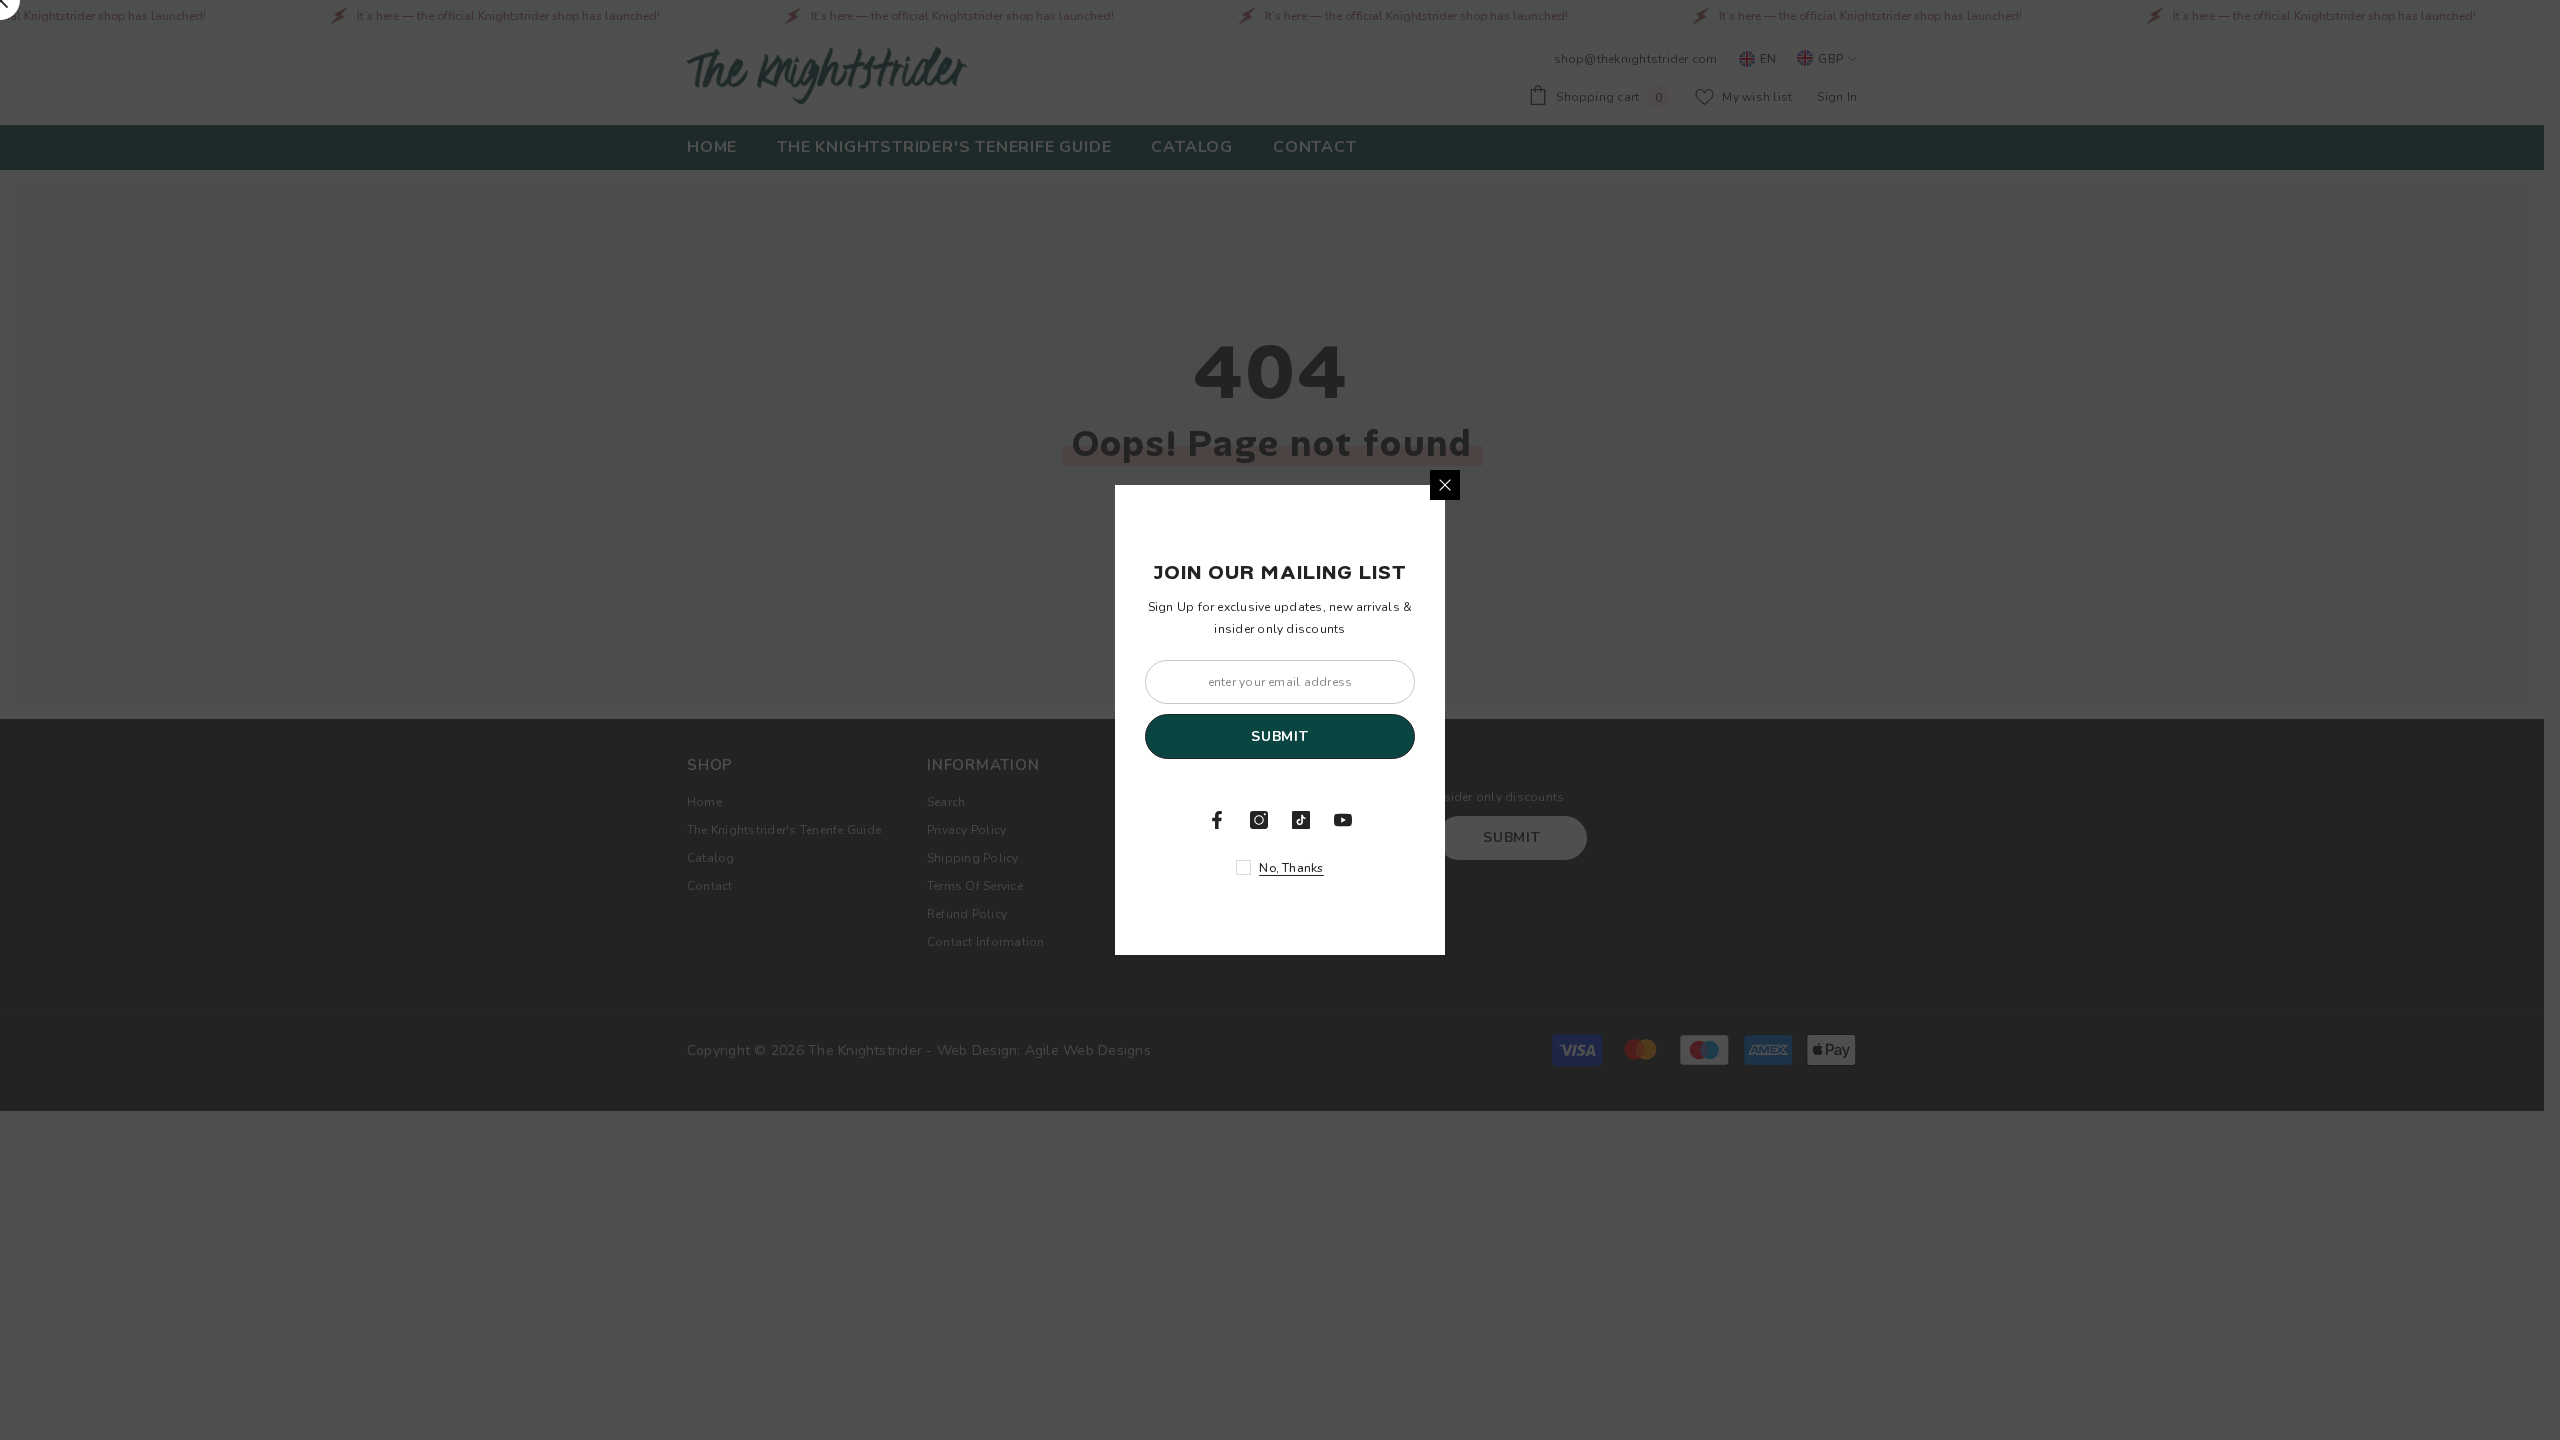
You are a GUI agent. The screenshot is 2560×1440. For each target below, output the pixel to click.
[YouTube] (1343, 820)
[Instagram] (1259, 820)
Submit (1279, 736)
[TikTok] (1301, 820)
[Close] (1445, 485)
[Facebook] (1217, 820)
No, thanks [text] (1291, 868)
